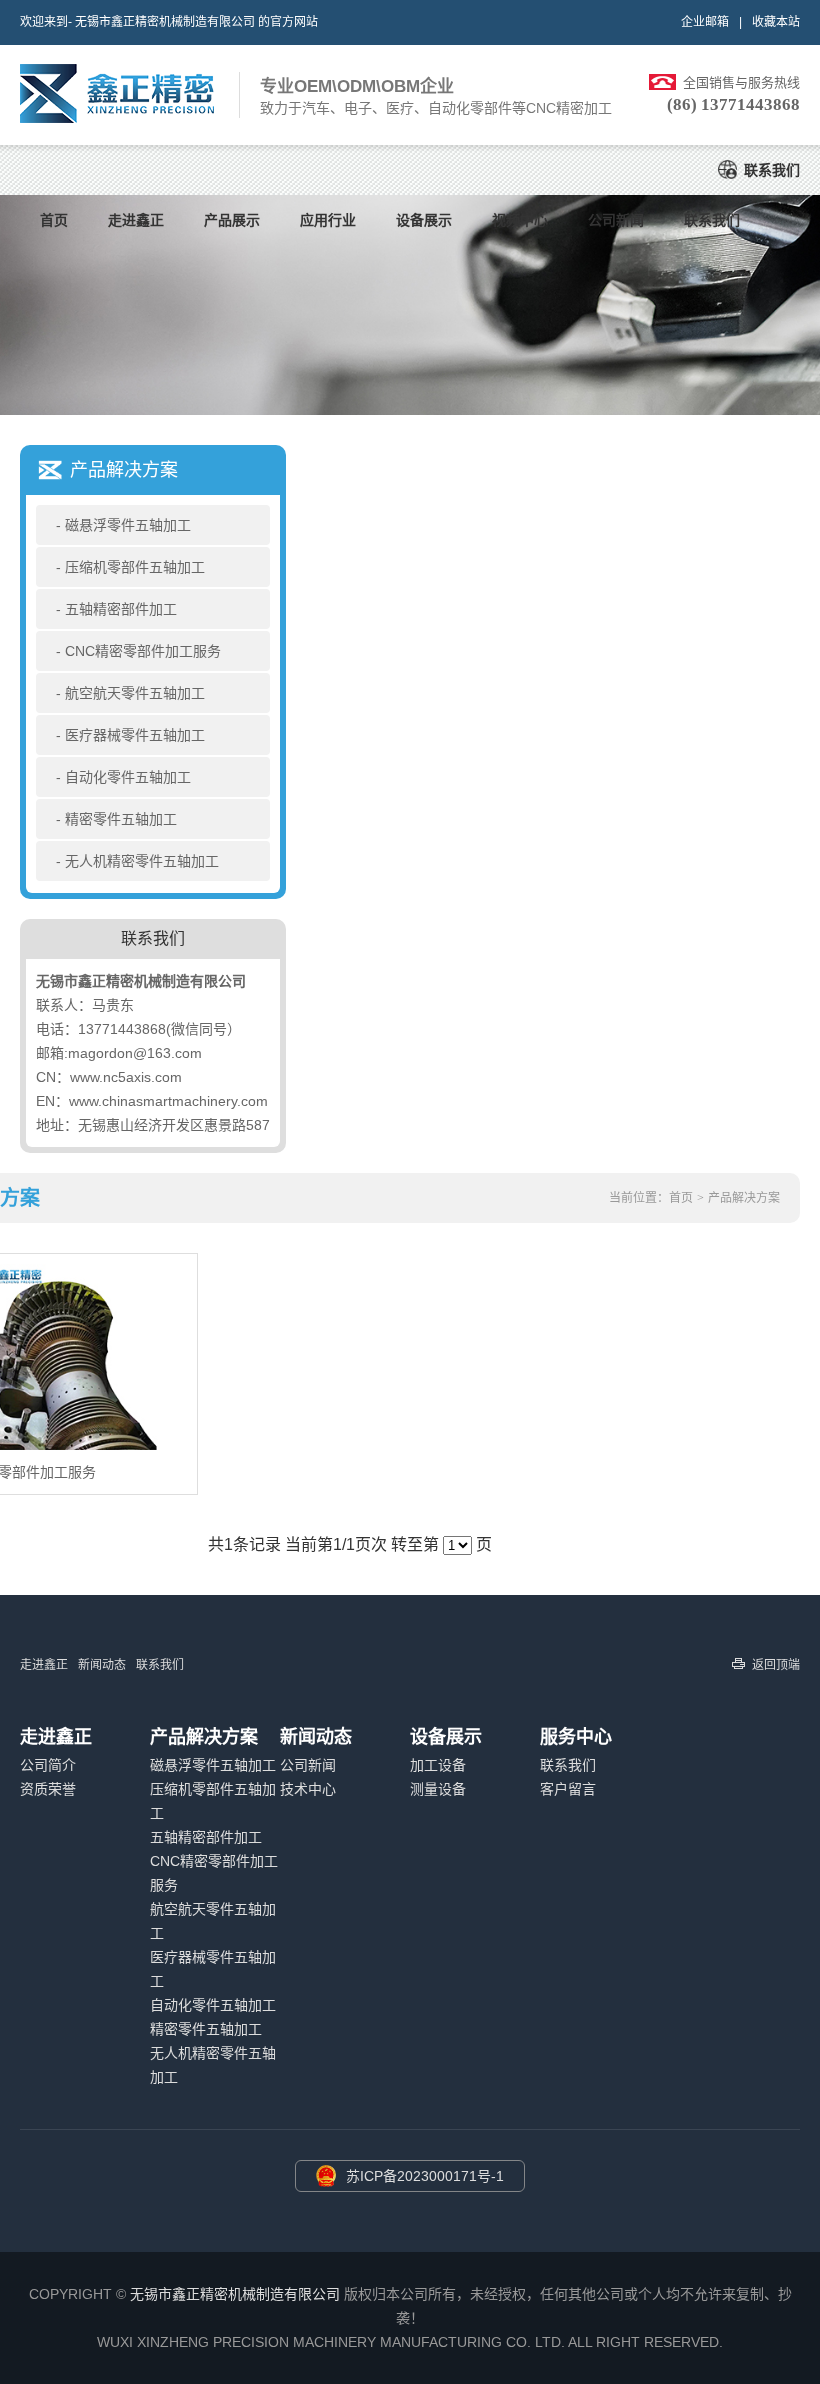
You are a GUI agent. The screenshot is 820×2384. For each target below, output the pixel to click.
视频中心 (520, 220)
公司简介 (48, 1765)
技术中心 (308, 1789)
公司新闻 (616, 220)
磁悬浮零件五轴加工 (128, 525)
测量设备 (438, 1789)
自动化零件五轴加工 (128, 777)
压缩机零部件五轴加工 (135, 567)
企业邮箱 (705, 22)
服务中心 (576, 1737)
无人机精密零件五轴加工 (142, 861)
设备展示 (424, 220)
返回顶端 (776, 1665)
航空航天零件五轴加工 (135, 693)
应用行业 (328, 220)
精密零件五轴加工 (121, 819)
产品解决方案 (744, 1198)
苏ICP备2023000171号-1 (425, 2176)
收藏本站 (776, 22)
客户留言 (568, 1789)
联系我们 (772, 170)
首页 (54, 220)
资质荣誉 (48, 1789)
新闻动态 (102, 1665)
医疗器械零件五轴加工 (135, 735)
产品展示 (232, 220)
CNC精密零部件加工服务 (143, 651)
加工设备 (438, 1765)
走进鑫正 (136, 220)
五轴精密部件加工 (121, 609)
